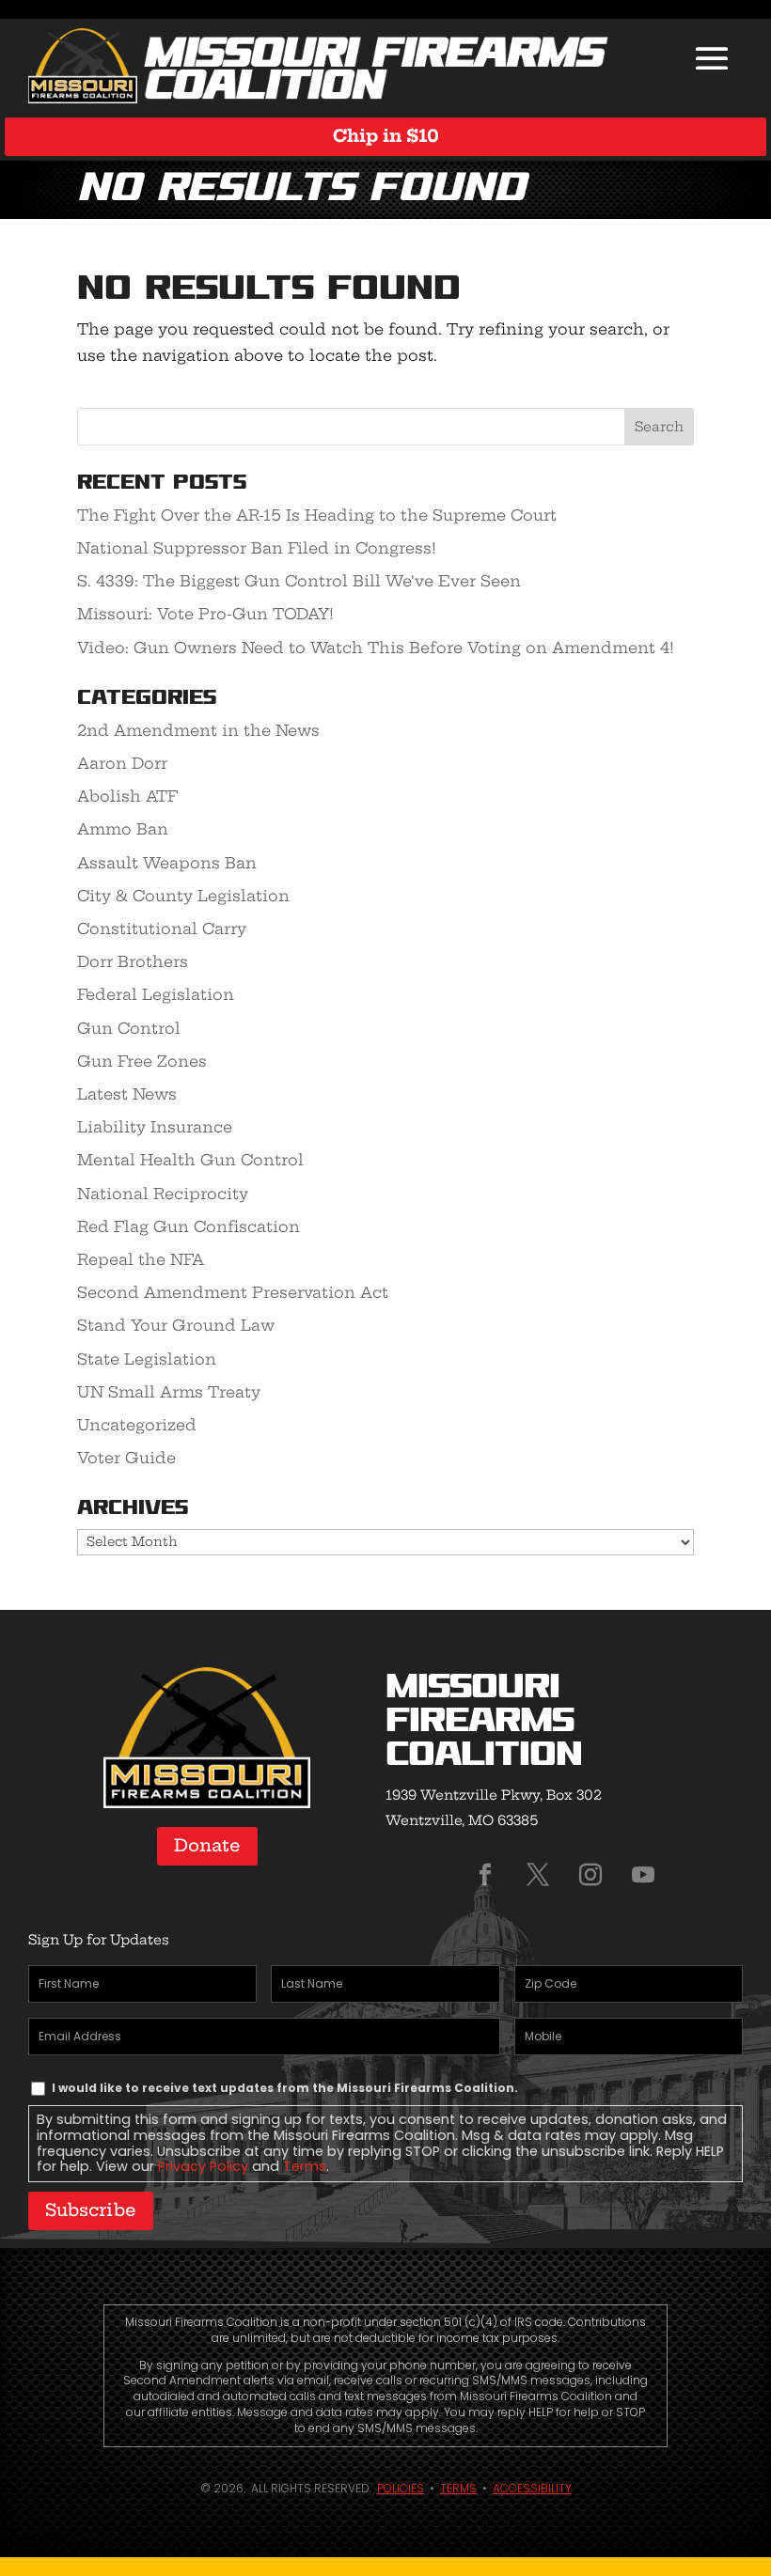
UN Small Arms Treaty (169, 1392)
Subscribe (91, 2210)
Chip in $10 (386, 136)
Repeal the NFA (141, 1259)
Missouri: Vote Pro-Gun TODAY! (205, 614)
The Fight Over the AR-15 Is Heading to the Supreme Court (317, 515)
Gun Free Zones (142, 1061)
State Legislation (147, 1359)
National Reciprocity (163, 1194)
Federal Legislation (156, 994)
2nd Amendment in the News (198, 730)
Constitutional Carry (162, 929)
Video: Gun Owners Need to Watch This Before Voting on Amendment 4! (376, 648)
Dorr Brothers (133, 961)
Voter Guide (126, 1458)
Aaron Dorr (122, 763)
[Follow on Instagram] (590, 1875)
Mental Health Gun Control (190, 1160)
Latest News (127, 1094)
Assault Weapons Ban (167, 863)
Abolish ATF (127, 796)
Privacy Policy (203, 2166)
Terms (305, 2166)
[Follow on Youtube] (643, 1875)
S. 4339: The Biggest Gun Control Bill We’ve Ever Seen (299, 581)
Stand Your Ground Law (176, 1325)
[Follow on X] (538, 1875)
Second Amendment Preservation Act (233, 1292)
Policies (401, 2488)
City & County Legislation (183, 896)
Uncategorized (137, 1425)
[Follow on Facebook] (485, 1875)
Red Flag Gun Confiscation (189, 1226)
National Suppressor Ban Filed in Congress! (257, 548)
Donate (207, 1845)
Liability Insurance (155, 1127)
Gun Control (129, 1028)
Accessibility (532, 2488)
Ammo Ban (123, 829)
